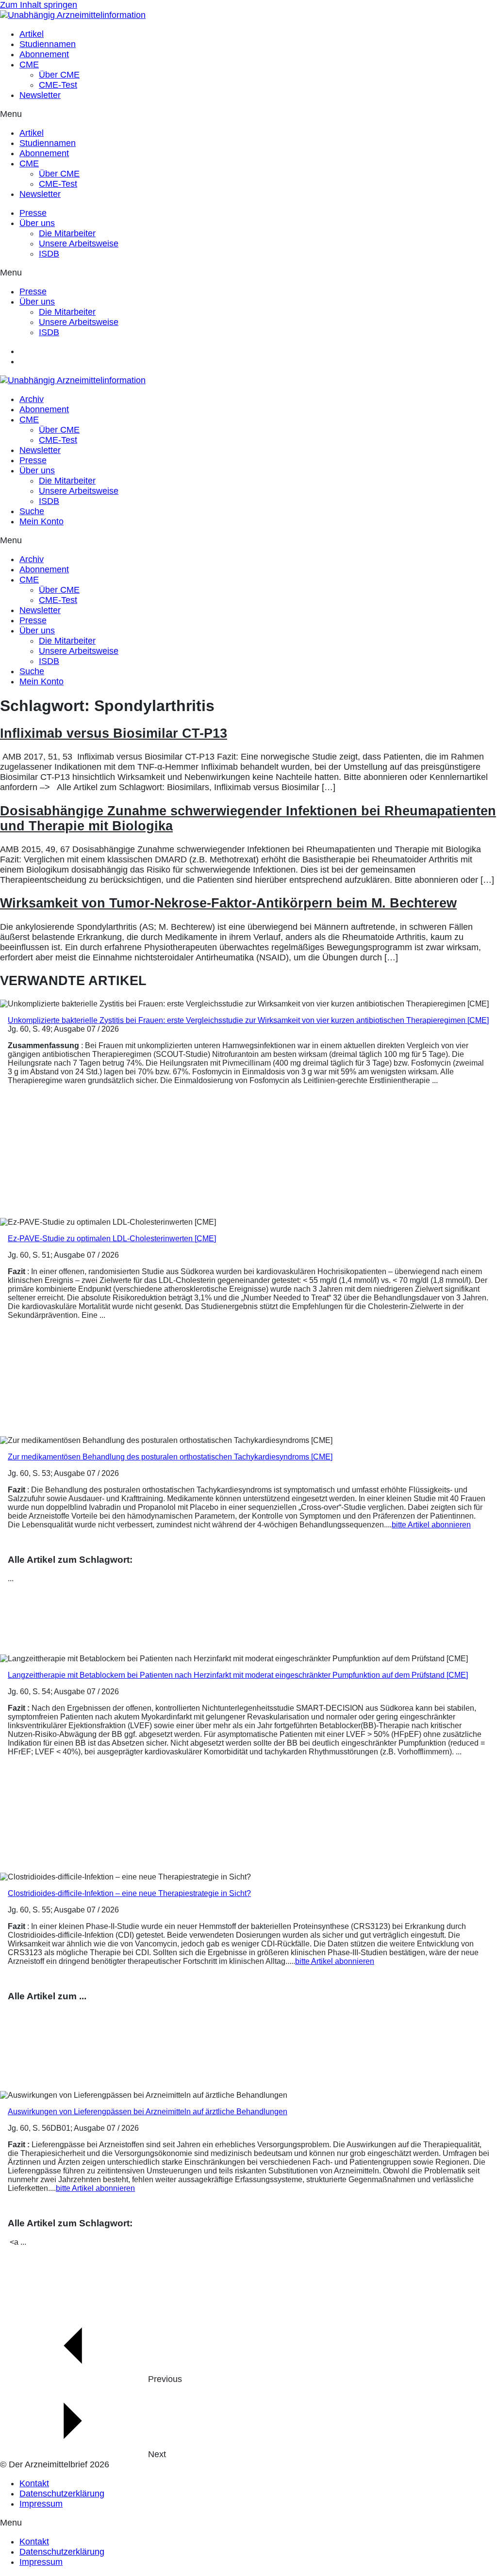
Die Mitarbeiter (67, 233)
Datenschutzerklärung (62, 2494)
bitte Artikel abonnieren (431, 1525)
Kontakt (34, 2483)
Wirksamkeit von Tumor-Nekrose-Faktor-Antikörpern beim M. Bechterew (228, 903)
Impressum (41, 2504)
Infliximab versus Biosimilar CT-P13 (114, 733)
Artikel (32, 34)
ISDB (49, 254)
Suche (32, 511)
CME (29, 65)
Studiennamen (48, 44)
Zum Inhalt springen (39, 5)
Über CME (59, 75)
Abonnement (44, 54)
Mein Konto (41, 521)
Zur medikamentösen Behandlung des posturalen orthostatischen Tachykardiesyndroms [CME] (170, 1457)
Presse (33, 213)
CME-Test (58, 85)
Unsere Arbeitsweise (79, 243)
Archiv (32, 399)
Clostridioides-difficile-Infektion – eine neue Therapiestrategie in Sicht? (129, 1893)
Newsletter (40, 95)
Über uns (37, 223)
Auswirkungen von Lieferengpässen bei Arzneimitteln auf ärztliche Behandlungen (148, 2112)
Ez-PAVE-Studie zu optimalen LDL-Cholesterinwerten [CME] (112, 1239)
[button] (248, 114)
